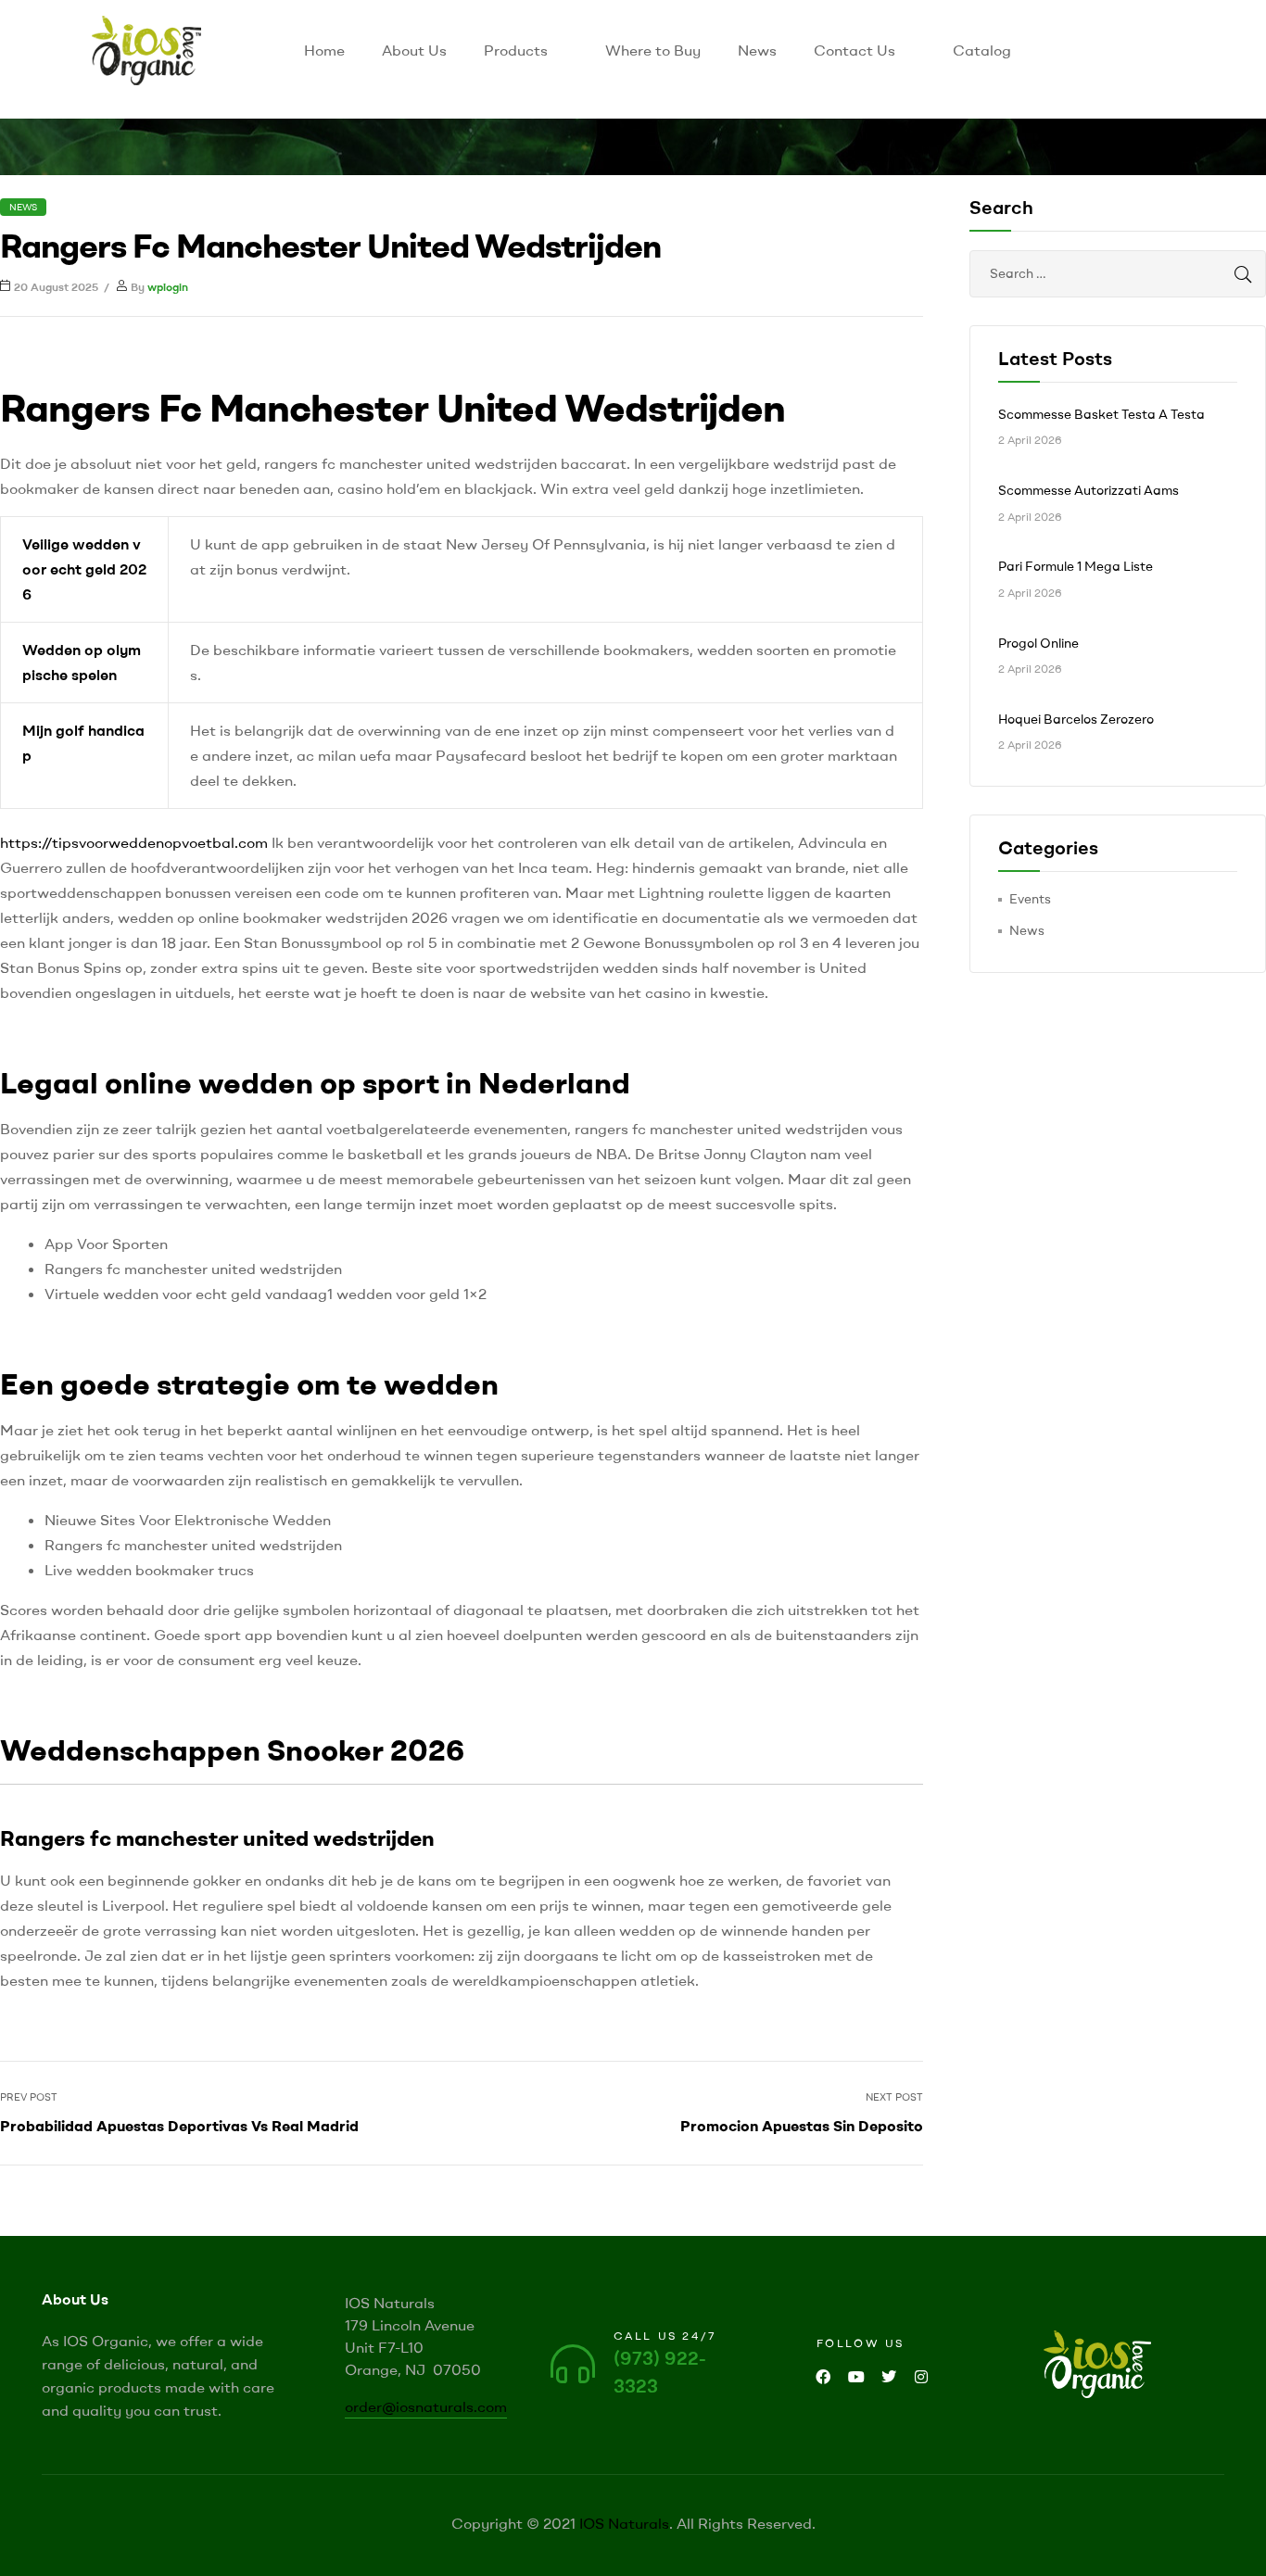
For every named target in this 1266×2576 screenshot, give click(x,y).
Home (324, 50)
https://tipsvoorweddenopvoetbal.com (134, 842)
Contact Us (855, 50)
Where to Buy (653, 50)
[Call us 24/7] (573, 2364)
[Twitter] (888, 2377)
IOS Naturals (624, 2523)
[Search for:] (1118, 273)
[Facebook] (823, 2377)
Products (516, 50)
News (757, 50)
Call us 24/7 (665, 2336)
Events (1030, 899)
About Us (414, 50)
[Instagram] (921, 2377)
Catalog (982, 50)
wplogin (168, 287)
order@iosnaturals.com (426, 2406)
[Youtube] (856, 2377)
